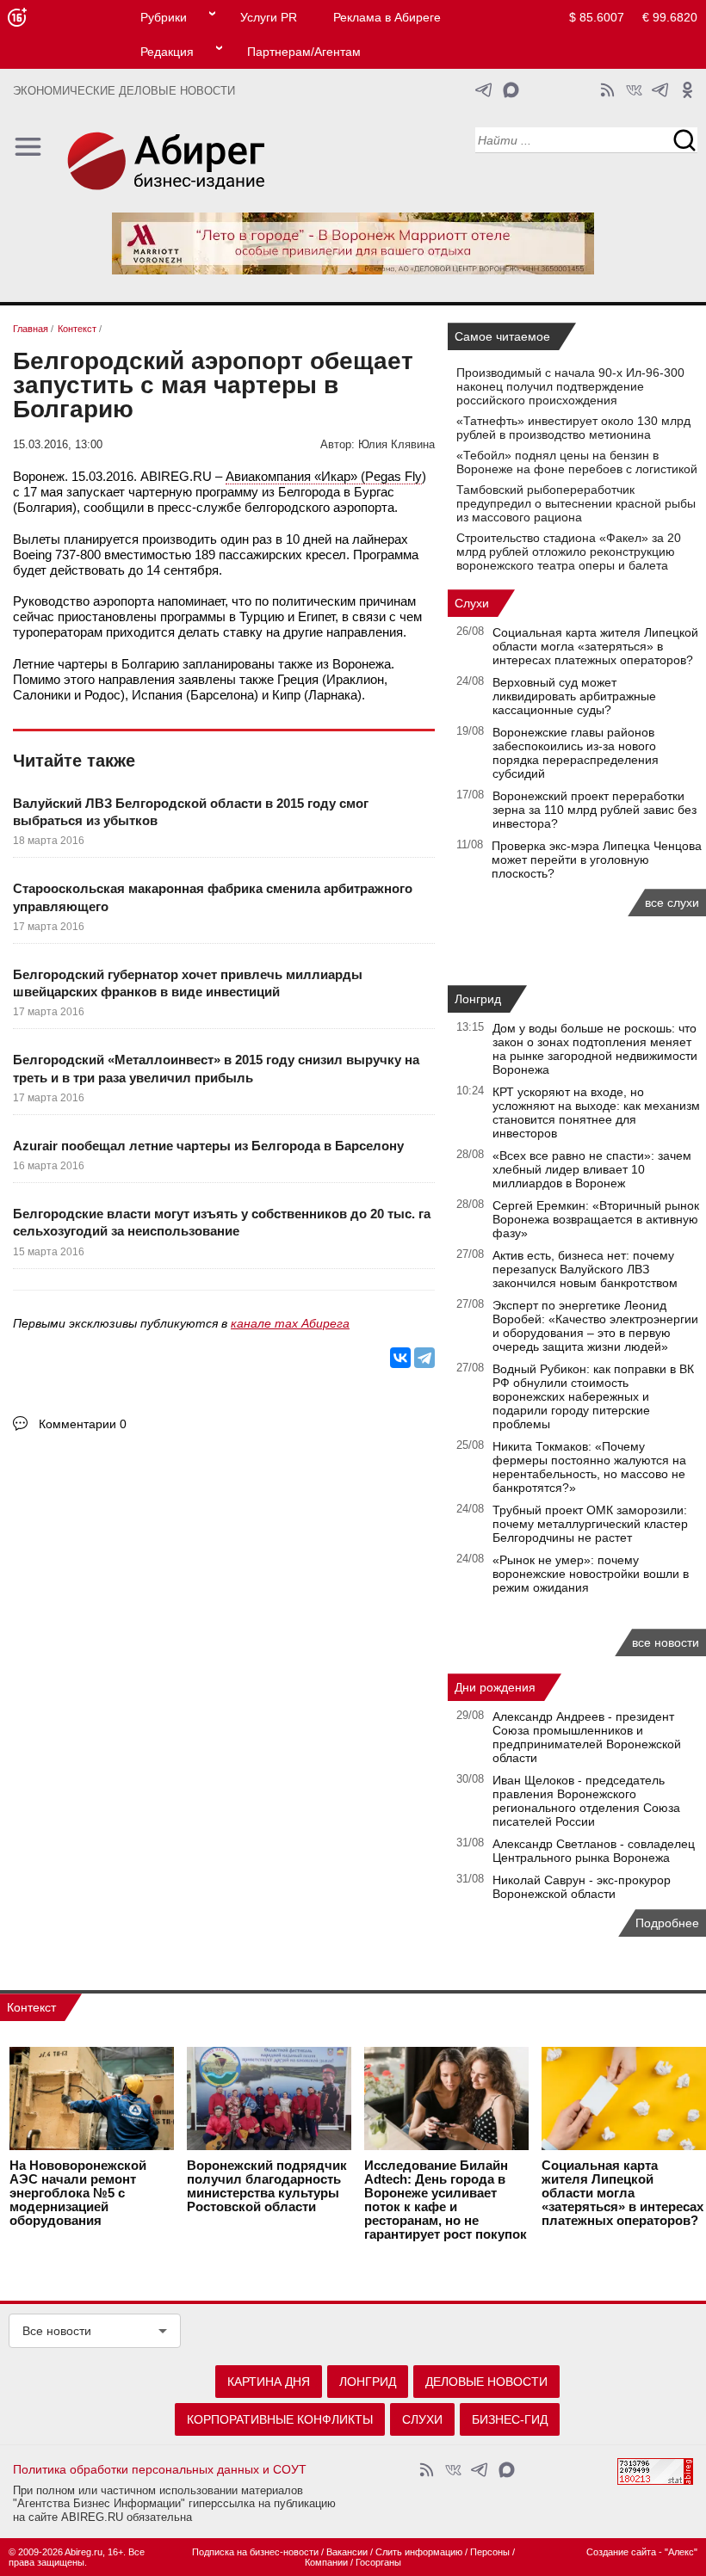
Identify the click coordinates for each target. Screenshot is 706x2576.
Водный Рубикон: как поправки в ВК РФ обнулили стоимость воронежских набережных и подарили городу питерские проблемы (593, 1396)
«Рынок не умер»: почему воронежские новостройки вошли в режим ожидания (591, 1574)
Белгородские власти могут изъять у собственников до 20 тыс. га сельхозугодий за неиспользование (222, 1222)
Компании (326, 2562)
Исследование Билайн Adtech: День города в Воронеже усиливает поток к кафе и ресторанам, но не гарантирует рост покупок (446, 2200)
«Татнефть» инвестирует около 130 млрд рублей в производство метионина (573, 428)
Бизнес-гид (510, 2419)
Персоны (490, 2552)
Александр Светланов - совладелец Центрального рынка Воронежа (594, 1851)
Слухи (472, 603)
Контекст (31, 2007)
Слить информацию (419, 2552)
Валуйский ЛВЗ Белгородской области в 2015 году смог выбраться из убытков (191, 812)
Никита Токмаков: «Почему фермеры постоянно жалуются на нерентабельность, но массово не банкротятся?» (589, 1467)
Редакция (167, 52)
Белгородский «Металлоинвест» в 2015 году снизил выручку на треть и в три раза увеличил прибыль (216, 1068)
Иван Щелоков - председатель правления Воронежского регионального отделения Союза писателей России (586, 1801)
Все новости (57, 2331)
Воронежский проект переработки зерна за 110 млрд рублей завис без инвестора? (595, 810)
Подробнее (667, 1923)
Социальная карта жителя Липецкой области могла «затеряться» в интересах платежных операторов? (595, 646)
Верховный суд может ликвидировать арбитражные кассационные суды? (574, 696)
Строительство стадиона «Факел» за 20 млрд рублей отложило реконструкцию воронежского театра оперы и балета (569, 552)
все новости (666, 1642)
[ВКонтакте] (400, 1358)
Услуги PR (269, 17)
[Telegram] (424, 1358)
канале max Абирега (290, 1323)
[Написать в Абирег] (511, 90)
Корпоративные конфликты (280, 2419)
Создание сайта (621, 2552)
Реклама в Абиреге (387, 17)
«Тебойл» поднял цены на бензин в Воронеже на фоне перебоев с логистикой (577, 462)
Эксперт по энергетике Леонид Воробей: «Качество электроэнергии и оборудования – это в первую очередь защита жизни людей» (595, 1326)
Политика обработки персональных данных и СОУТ (160, 2469)
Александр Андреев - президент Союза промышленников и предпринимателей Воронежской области (587, 1737)
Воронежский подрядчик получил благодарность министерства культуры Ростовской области (267, 2186)
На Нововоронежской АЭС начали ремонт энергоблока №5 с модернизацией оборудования (78, 2193)
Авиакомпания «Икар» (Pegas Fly (324, 476)
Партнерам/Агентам (304, 52)
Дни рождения (495, 1687)
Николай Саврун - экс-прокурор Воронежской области (582, 1887)
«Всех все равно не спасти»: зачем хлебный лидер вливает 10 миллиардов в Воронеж (592, 1169)
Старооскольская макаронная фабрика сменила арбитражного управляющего (213, 897)
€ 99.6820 (670, 17)
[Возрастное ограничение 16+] (17, 18)
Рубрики (164, 17)
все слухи (672, 903)
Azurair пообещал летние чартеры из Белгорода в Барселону (208, 1146)
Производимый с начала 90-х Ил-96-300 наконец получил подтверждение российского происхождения (570, 386)
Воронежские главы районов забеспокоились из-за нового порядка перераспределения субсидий (576, 753)
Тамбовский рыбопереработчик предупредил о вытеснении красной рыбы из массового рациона (576, 503)
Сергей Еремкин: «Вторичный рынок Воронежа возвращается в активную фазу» (596, 1219)
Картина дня (269, 2382)
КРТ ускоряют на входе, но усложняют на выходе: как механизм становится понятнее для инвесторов (596, 1112)
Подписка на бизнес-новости (255, 2552)
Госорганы (378, 2562)
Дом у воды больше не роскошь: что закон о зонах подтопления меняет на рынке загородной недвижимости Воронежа (595, 1049)
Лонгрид (478, 999)
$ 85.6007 (597, 17)
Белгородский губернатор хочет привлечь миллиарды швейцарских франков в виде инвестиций (188, 983)
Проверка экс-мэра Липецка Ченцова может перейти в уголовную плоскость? (597, 860)
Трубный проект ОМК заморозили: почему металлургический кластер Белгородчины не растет (590, 1524)
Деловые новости (486, 2382)
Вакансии (347, 2552)
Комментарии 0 (83, 1424)
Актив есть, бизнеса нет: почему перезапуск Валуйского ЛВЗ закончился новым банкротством (585, 1269)
